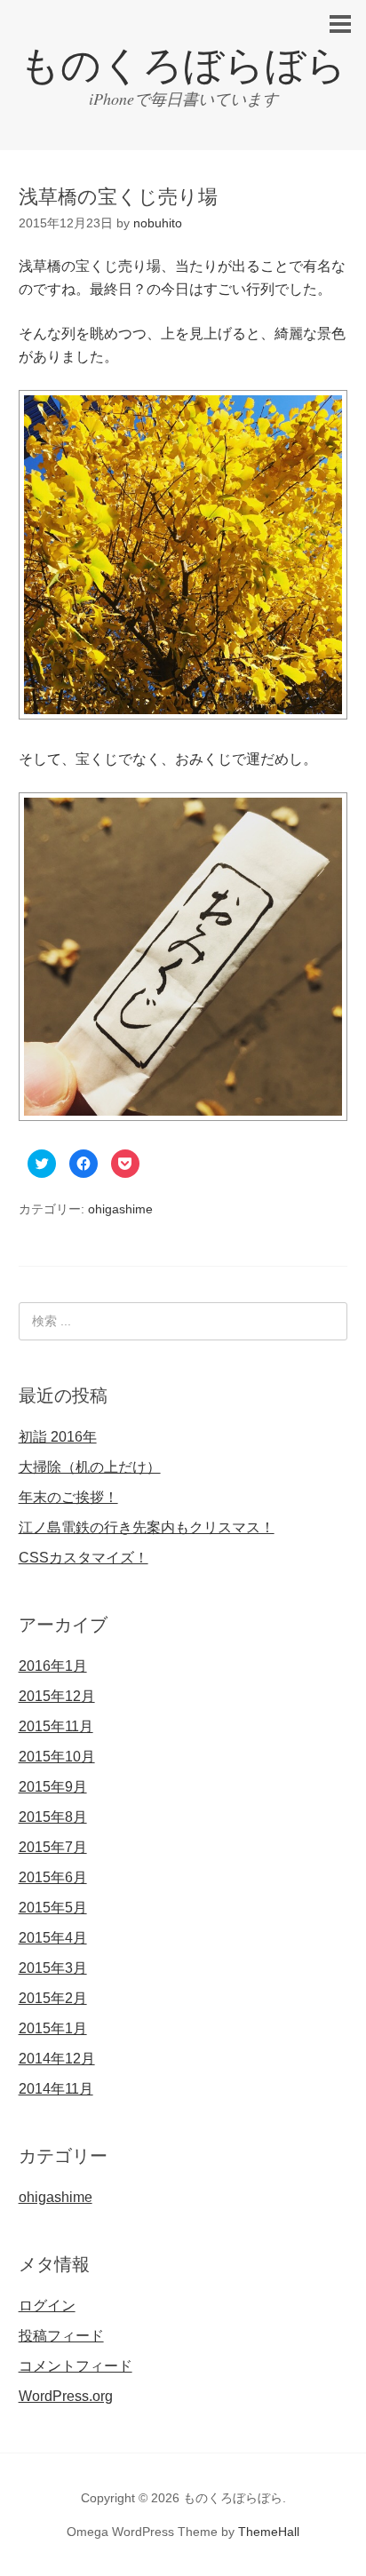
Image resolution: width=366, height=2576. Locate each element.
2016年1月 (53, 1666)
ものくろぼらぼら (183, 65)
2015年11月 (56, 1726)
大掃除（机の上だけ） (90, 1467)
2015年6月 (53, 1877)
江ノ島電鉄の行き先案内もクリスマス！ (147, 1527)
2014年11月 (56, 2089)
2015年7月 (53, 1847)
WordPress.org (66, 2396)
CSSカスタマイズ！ (84, 1558)
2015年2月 (53, 1998)
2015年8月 (53, 1817)
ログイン (47, 2306)
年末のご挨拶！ (68, 1497)
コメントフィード (76, 2366)
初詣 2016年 (58, 1437)
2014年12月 (57, 2059)
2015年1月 (53, 2028)
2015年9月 (53, 1787)
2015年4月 (53, 1938)
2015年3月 (53, 1968)
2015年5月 (53, 1908)
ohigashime (120, 1209)
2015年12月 (57, 1696)
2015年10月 (57, 1757)
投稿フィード (61, 2336)
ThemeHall (269, 2532)
